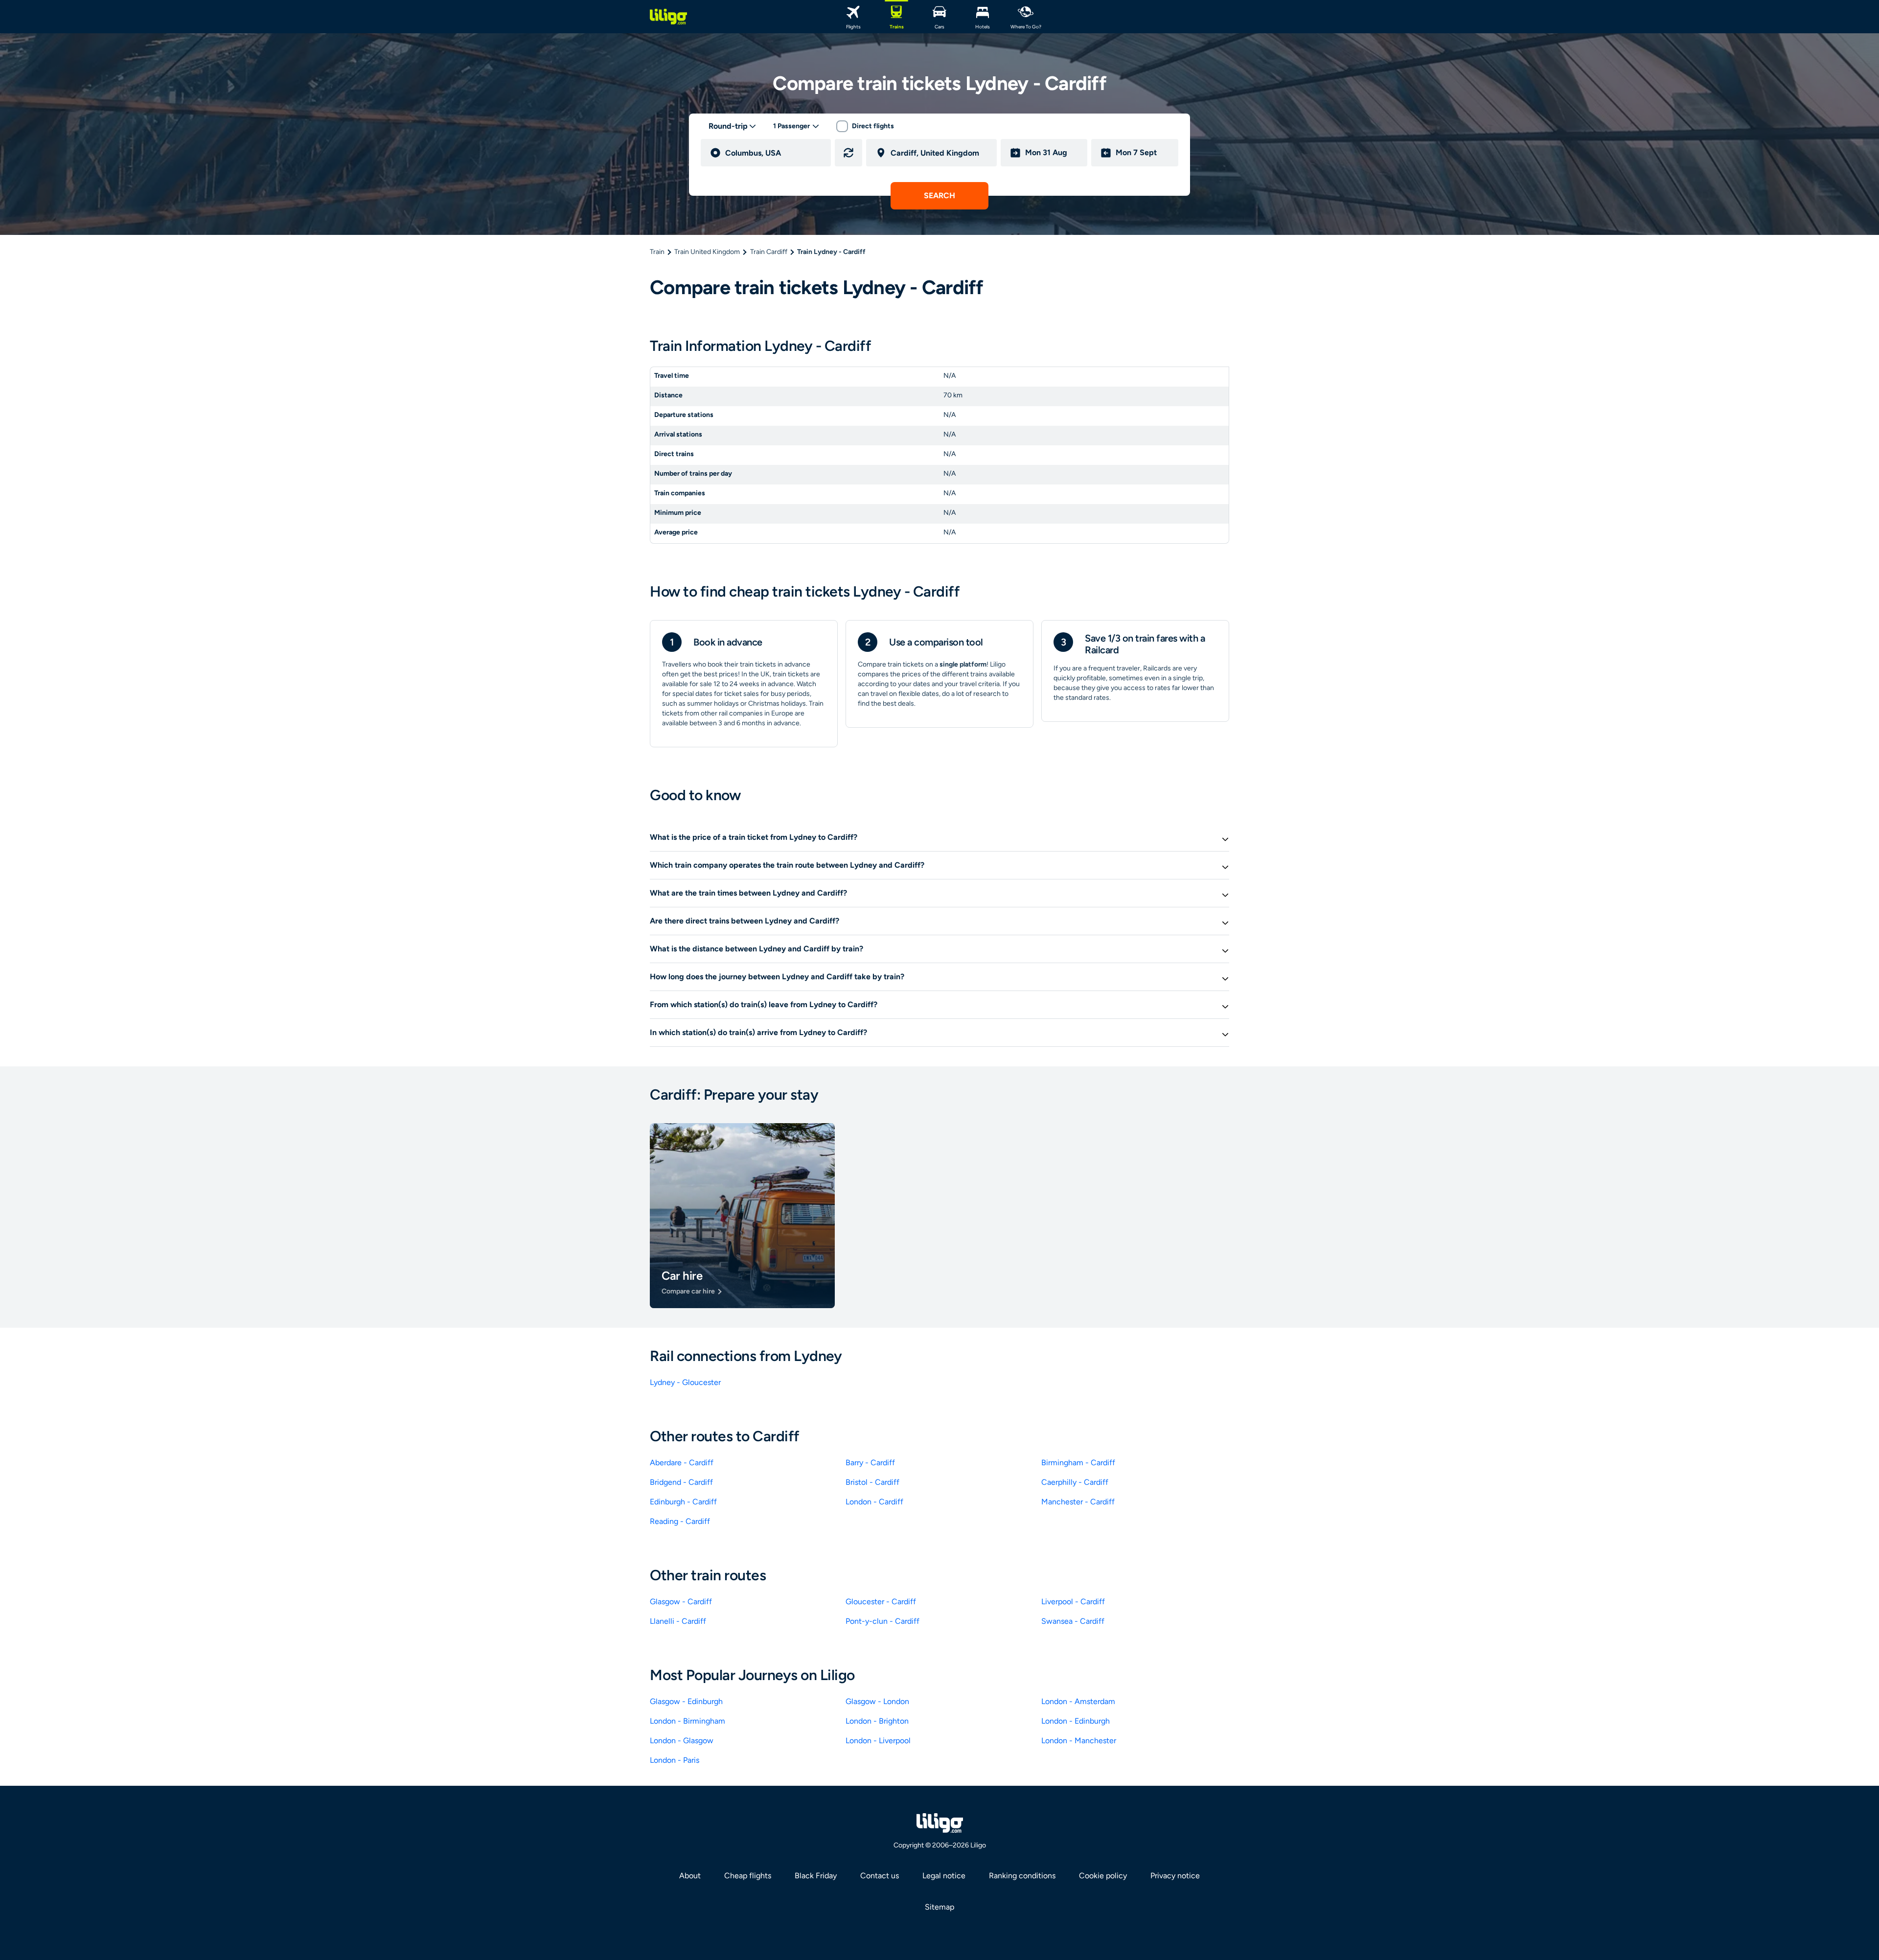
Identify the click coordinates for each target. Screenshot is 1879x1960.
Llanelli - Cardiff (678, 1621)
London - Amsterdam (1078, 1701)
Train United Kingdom (707, 252)
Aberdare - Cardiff (682, 1463)
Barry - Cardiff (870, 1463)
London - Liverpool (878, 1741)
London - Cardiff (874, 1502)
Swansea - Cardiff (1073, 1621)
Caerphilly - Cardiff (1075, 1482)
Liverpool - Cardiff (1073, 1602)
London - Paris (675, 1760)
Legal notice (944, 1876)
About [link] (690, 1876)
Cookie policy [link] (1103, 1876)
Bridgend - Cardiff (681, 1482)
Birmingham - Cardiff (1078, 1463)
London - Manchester (1079, 1741)
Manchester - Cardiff (1078, 1502)
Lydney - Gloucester (685, 1382)
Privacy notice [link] (1175, 1876)
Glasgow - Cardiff (681, 1602)
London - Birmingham (687, 1721)
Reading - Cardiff (680, 1521)
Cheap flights (748, 1876)
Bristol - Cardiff (872, 1482)
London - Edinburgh (1076, 1721)
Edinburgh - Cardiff (683, 1502)
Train (657, 252)
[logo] (668, 17)
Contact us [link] (880, 1876)
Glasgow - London (877, 1701)
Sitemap (939, 1907)
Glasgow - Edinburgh (686, 1701)
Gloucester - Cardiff (881, 1602)
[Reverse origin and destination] (848, 153)
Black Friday (816, 1876)
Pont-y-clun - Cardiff (882, 1621)
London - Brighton (877, 1721)
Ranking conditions (1022, 1876)
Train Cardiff (769, 252)
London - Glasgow (682, 1741)
